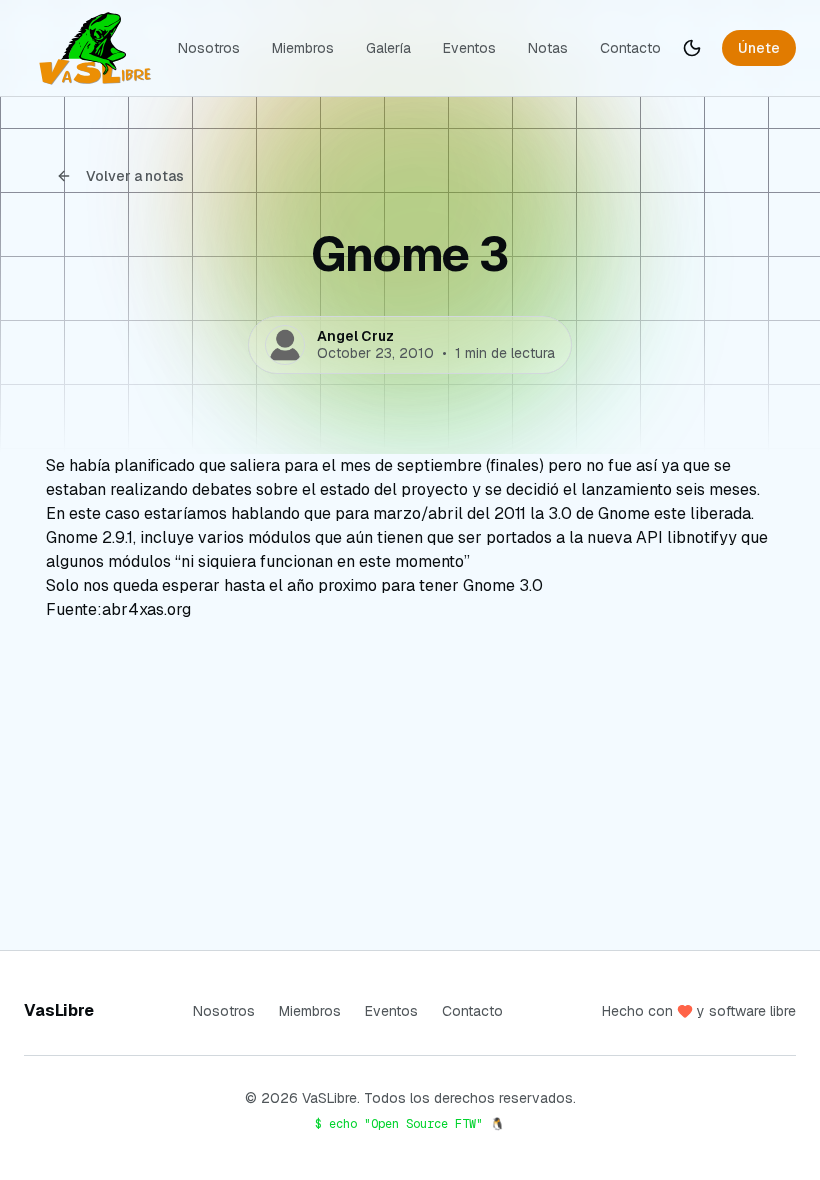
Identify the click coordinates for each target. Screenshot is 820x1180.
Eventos (469, 48)
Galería (388, 48)
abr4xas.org (146, 609)
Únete (759, 48)
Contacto (630, 48)
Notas (548, 48)
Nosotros (209, 48)
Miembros (303, 48)
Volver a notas (135, 176)
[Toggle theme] (692, 48)
